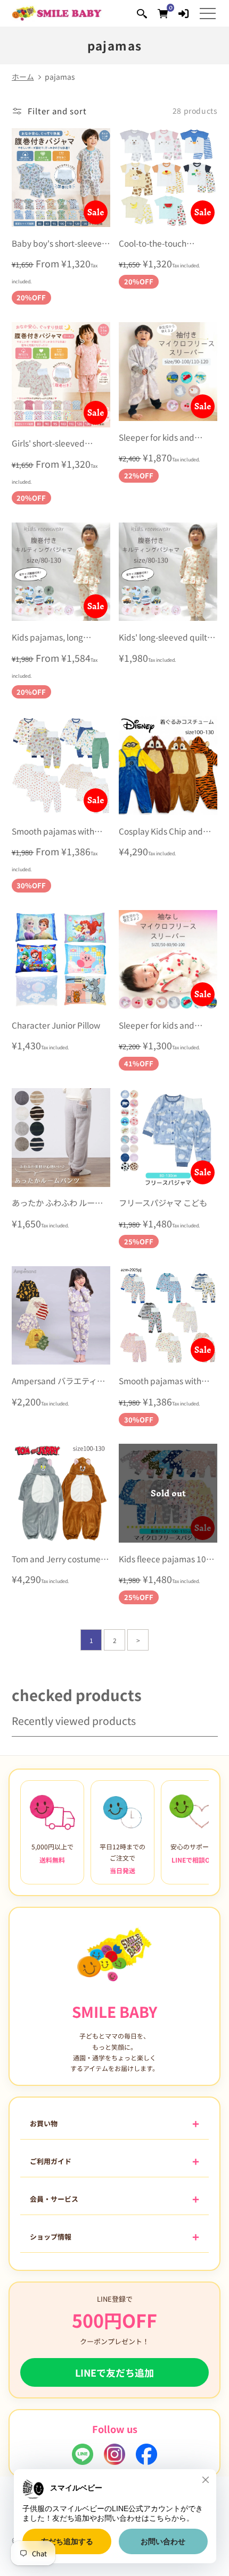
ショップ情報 (51, 2237)
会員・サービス (54, 2199)
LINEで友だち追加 (114, 2372)
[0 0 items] (163, 13)
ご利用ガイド (51, 2161)
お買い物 (44, 2123)
